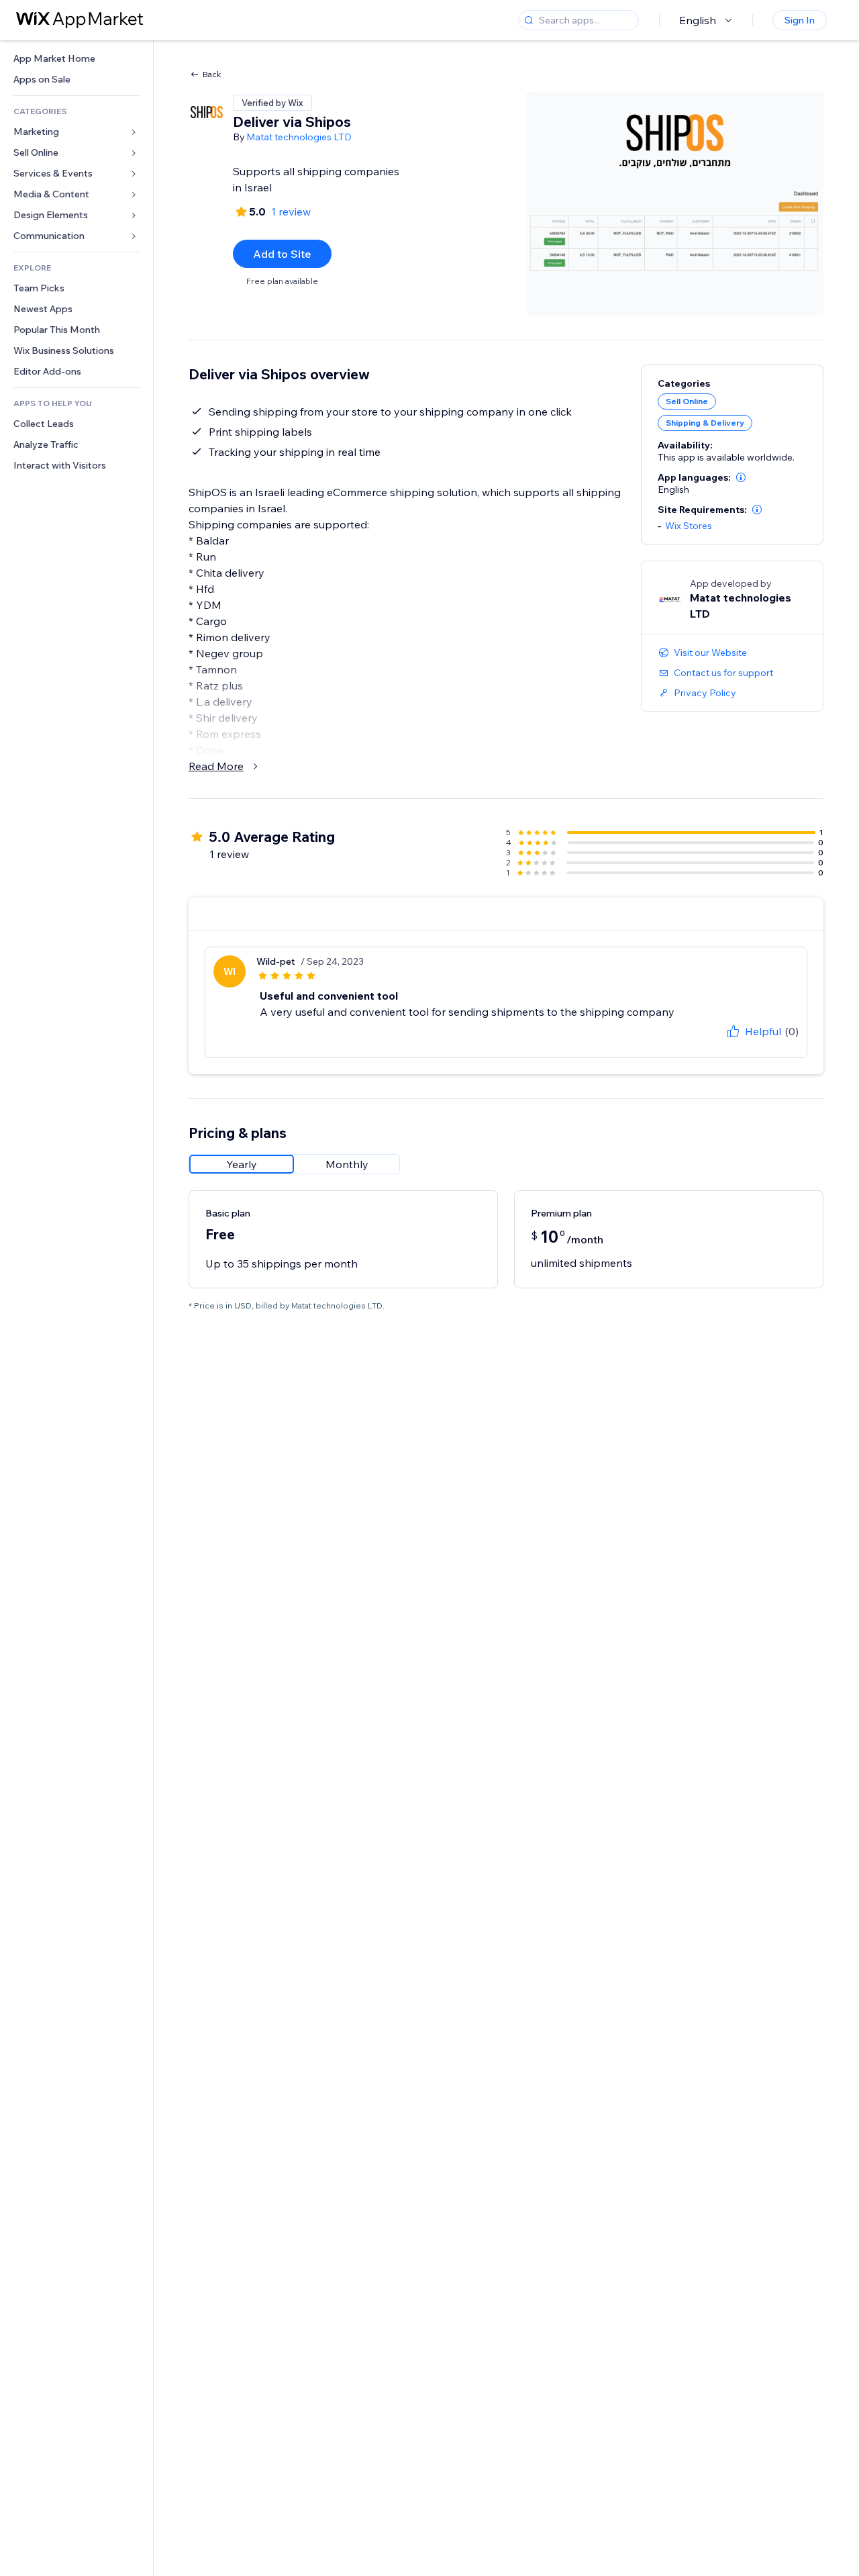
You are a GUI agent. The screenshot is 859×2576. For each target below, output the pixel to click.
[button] (741, 477)
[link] (77, 59)
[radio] (242, 1164)
